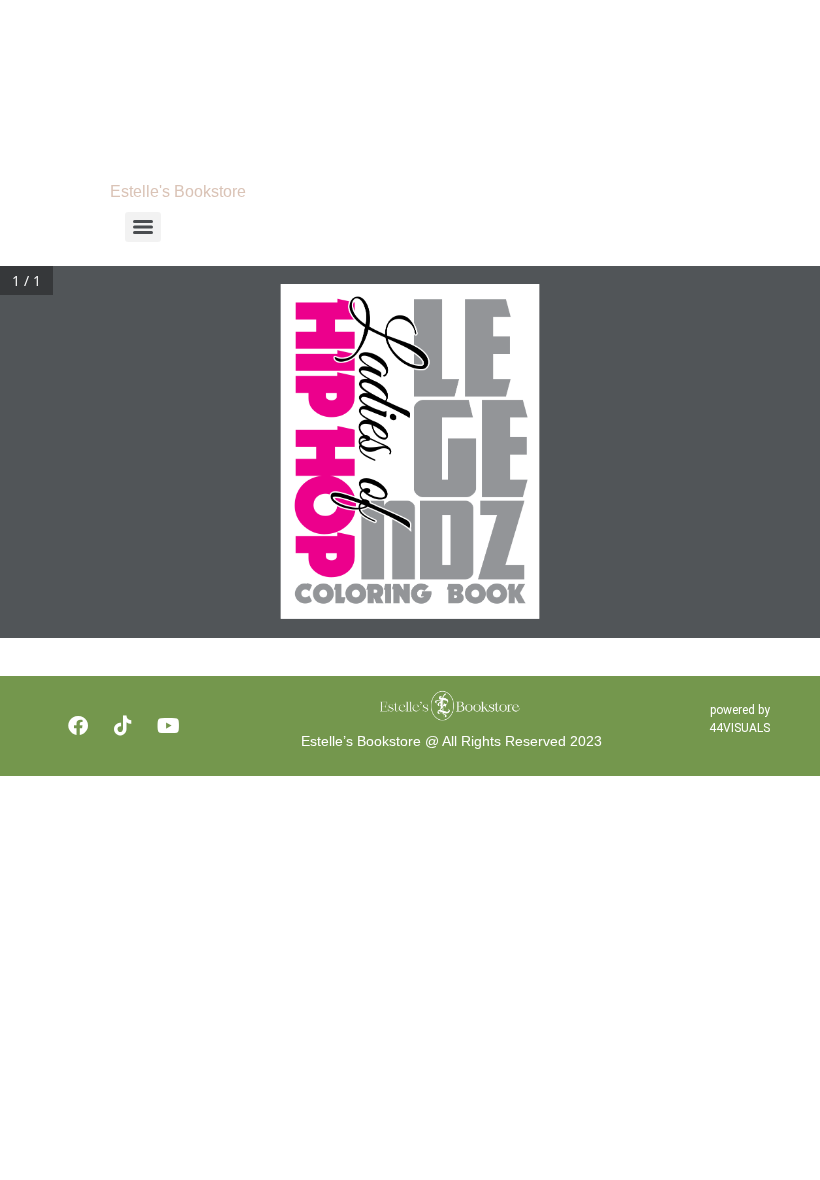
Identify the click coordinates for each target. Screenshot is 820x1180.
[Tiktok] (123, 726)
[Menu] (143, 227)
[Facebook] (78, 726)
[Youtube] (168, 726)
